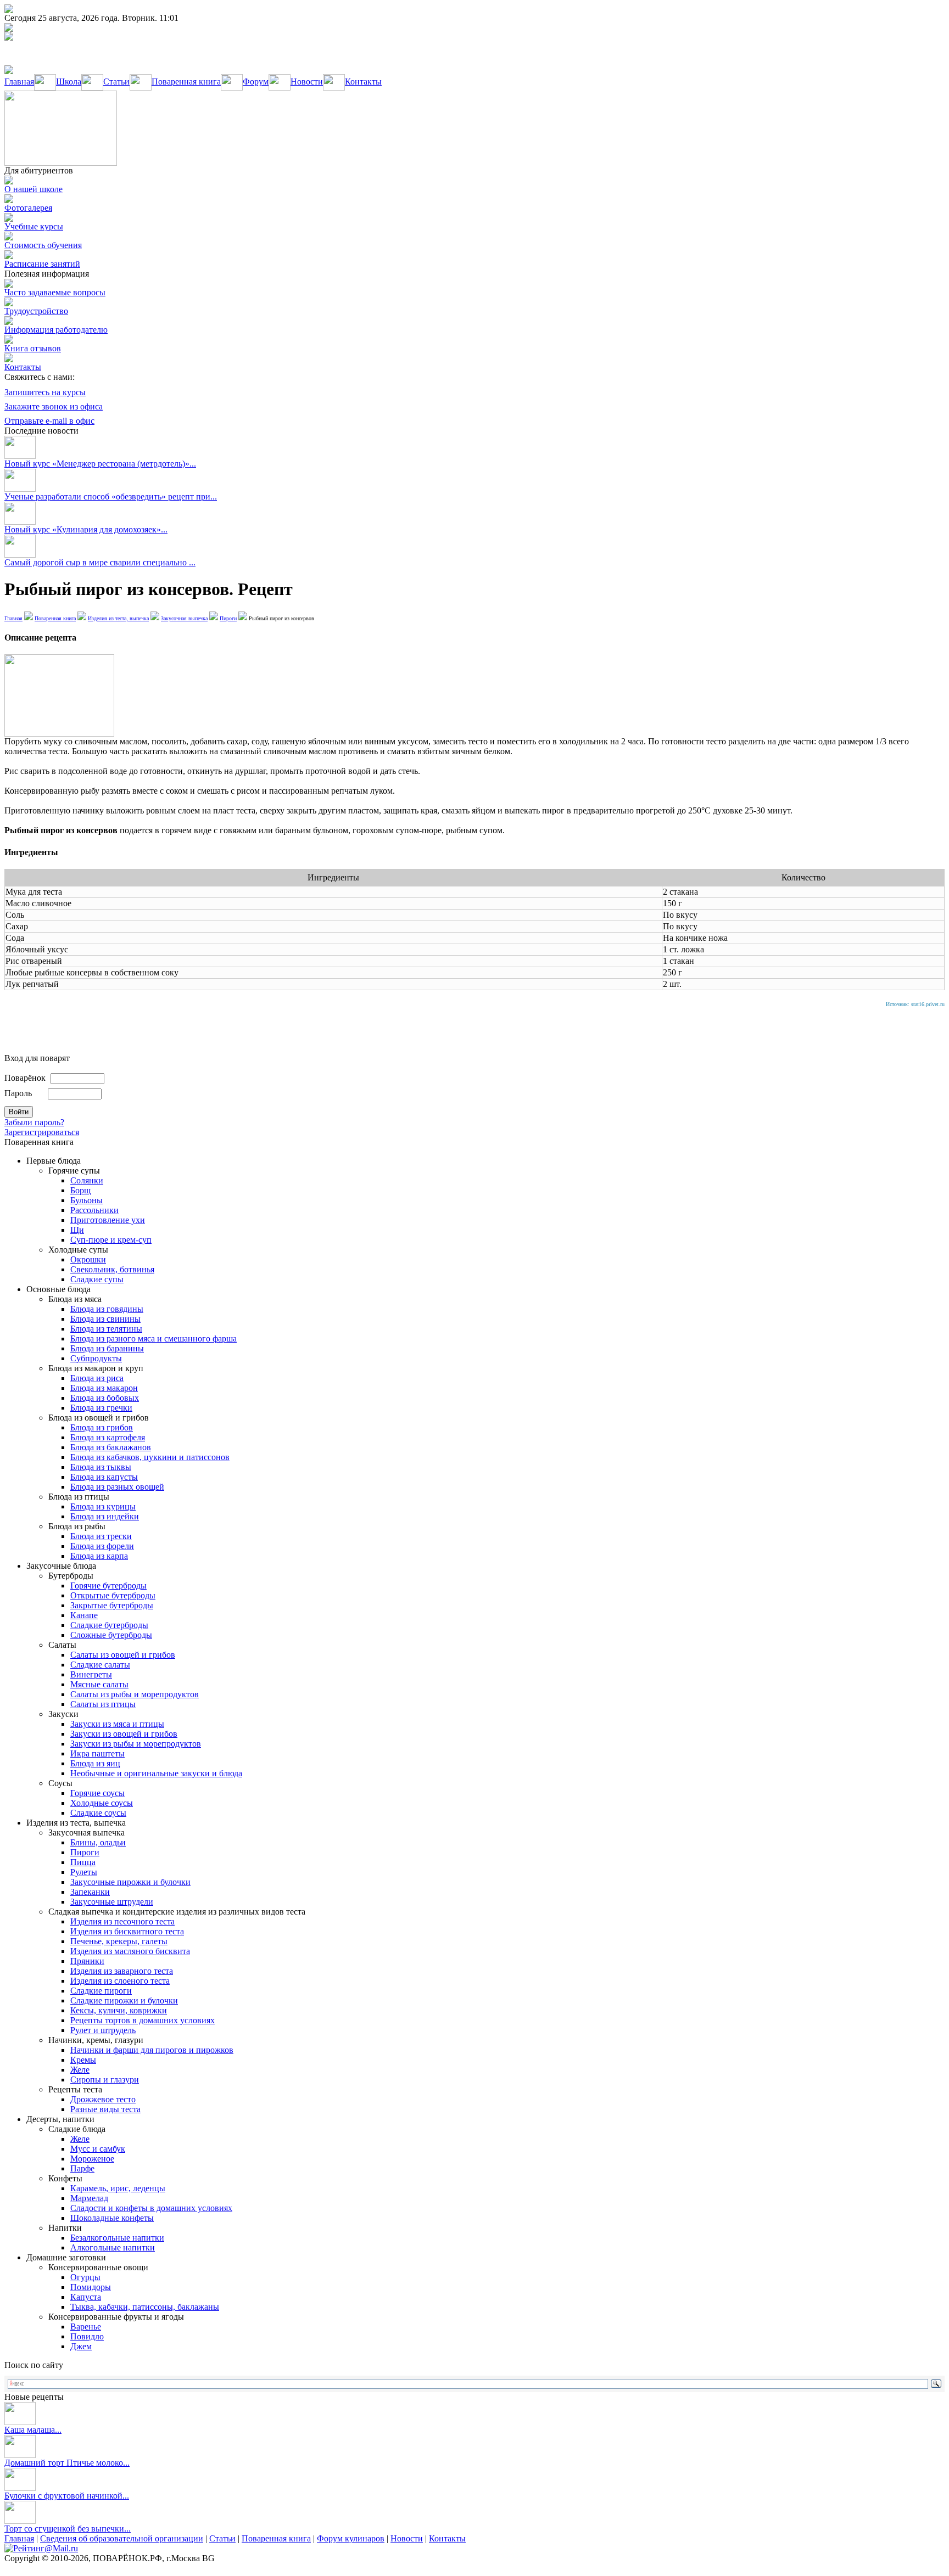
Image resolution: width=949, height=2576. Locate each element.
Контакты (363, 82)
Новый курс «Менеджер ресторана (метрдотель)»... (100, 464)
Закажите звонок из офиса (54, 406)
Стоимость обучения (43, 245)
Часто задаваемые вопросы (55, 292)
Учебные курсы (34, 226)
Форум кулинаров (351, 2538)
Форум (256, 82)
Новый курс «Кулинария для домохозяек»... (86, 529)
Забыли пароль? (34, 1122)
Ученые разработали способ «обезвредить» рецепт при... (111, 496)
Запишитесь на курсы (45, 392)
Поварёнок (25, 1078)
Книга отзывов (33, 348)
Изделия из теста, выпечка (118, 618)
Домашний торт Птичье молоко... (67, 2463)
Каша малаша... (33, 2430)
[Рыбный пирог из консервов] (59, 734)
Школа (69, 82)
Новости (307, 82)
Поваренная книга (186, 82)
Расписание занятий (42, 264)
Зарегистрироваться (42, 1132)
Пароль (18, 1093)
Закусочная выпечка (184, 618)
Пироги (228, 618)
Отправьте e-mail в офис (49, 421)
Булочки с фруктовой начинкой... (67, 2496)
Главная (19, 82)
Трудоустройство (36, 311)
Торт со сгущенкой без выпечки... (68, 2529)
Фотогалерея (28, 208)
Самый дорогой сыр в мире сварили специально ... (100, 562)
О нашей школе (34, 189)
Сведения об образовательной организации (122, 2538)
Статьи (116, 82)
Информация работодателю (56, 330)
